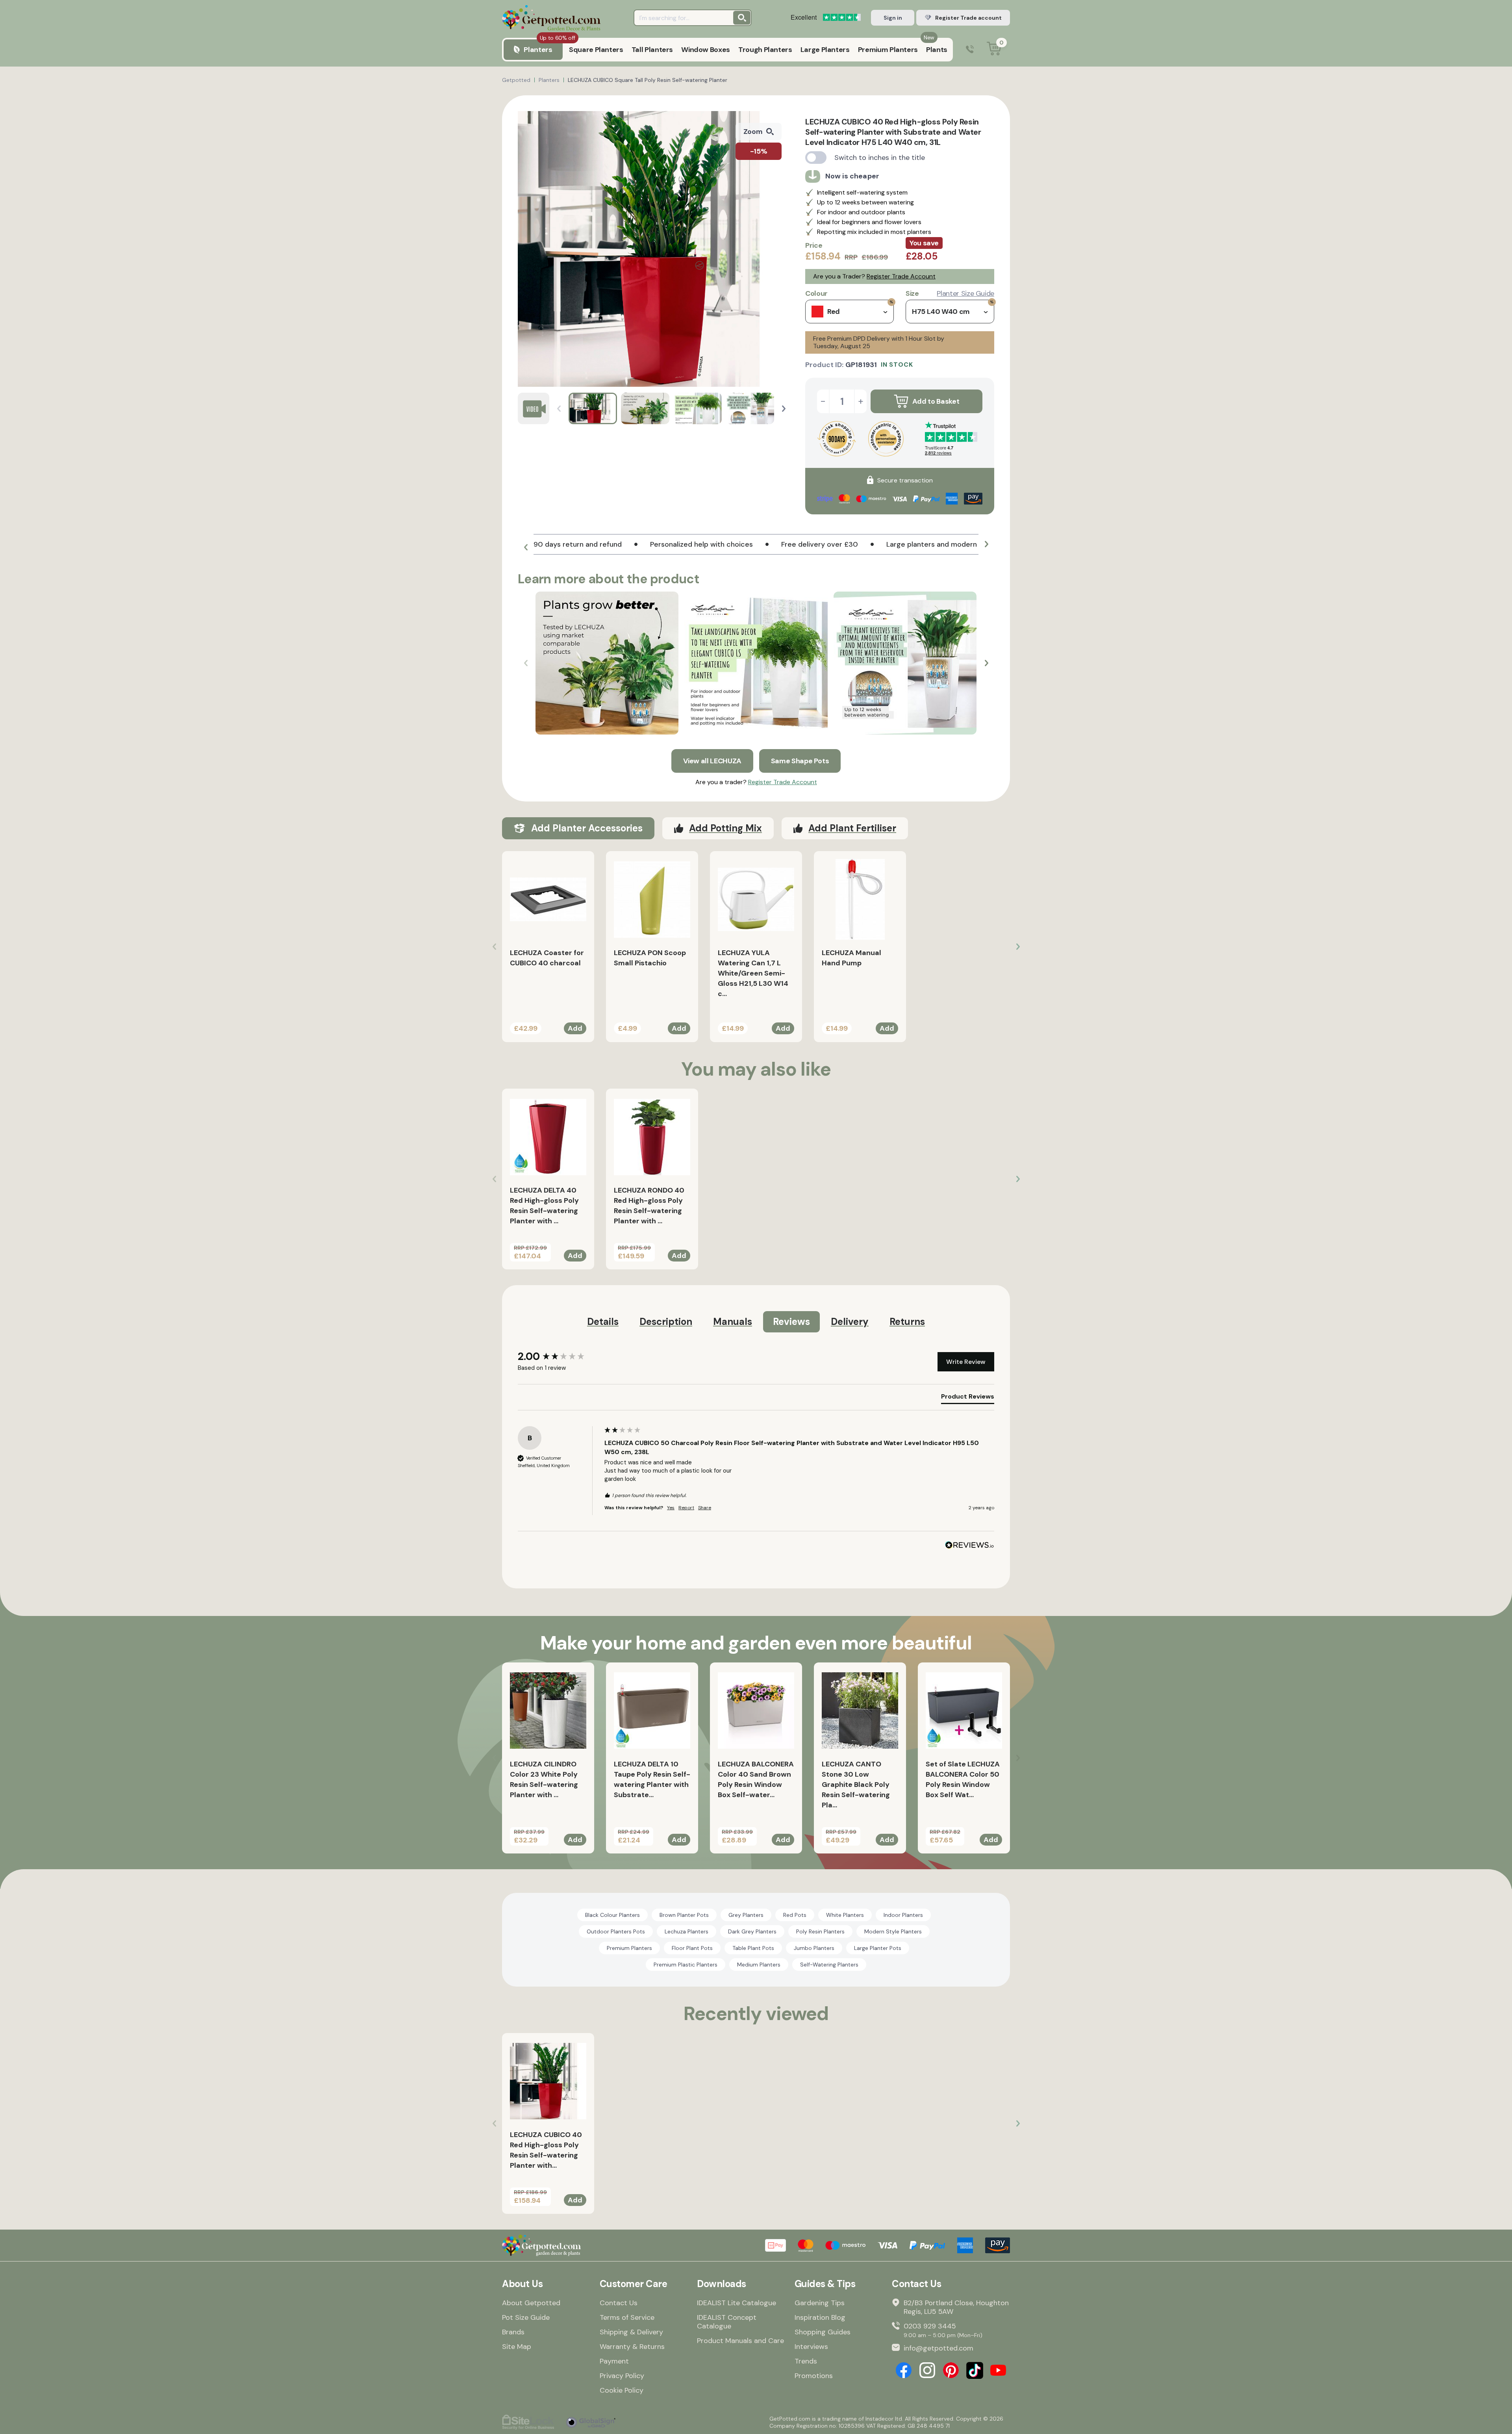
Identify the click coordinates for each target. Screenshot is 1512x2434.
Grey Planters (746, 1915)
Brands (513, 2332)
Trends (806, 2361)
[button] (784, 409)
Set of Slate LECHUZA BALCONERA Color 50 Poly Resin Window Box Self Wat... (963, 1779)
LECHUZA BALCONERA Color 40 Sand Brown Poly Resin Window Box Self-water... (756, 1779)
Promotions (814, 2376)
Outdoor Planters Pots (616, 1931)
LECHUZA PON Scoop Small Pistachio (650, 958)
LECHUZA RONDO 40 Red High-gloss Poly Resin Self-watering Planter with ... (649, 1206)
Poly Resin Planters (820, 1931)
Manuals (733, 1322)
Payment (614, 2361)
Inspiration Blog (820, 2317)
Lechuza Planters (687, 1931)
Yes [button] (671, 1508)
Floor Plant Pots (692, 1948)
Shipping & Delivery (631, 2332)
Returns (907, 1322)
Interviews (811, 2347)
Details (603, 1322)
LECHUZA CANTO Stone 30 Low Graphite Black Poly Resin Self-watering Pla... (856, 1785)
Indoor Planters (903, 1915)
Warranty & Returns (632, 2347)
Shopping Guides (823, 2332)
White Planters (845, 1915)
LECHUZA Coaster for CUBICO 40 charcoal (547, 958)
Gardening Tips (820, 2303)
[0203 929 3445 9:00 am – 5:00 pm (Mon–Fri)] (970, 50)
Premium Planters (629, 1948)
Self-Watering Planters (829, 1965)
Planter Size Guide (965, 293)
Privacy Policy (622, 2376)
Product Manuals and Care (740, 2341)
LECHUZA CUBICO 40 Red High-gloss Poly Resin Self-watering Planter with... (546, 2150)
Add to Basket (936, 401)
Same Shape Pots (800, 761)
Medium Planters (759, 1965)
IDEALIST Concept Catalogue (727, 2322)
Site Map (517, 2347)
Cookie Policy (622, 2390)
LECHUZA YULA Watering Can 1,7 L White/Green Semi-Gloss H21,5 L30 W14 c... (753, 973)
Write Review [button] (966, 1362)
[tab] (968, 1398)
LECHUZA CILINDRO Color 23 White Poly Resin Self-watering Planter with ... (544, 1779)
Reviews (791, 1322)
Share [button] (705, 1508)
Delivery (850, 1322)
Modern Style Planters (893, 1931)
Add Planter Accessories (587, 828)
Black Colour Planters (612, 1915)
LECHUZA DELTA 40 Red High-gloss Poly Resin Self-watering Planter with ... (544, 1206)
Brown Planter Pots (684, 1915)
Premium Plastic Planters (686, 1965)
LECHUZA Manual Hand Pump (851, 958)
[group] (559, 1356)
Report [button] (686, 1508)
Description (666, 1322)
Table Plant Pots (753, 1948)
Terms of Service (627, 2317)
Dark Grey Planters (752, 1931)
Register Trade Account (901, 276)
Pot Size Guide (526, 2317)
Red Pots (795, 1915)
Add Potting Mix (725, 828)
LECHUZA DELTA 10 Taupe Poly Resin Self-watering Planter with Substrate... (652, 1779)
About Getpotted (531, 2303)
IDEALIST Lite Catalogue (737, 2303)
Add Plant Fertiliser (852, 828)
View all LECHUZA (712, 761)
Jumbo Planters (814, 1948)
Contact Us (619, 2303)
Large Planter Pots (878, 1948)
